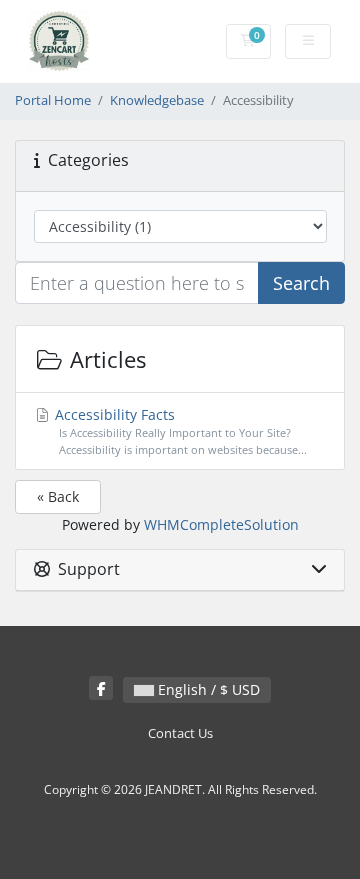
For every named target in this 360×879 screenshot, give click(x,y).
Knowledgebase (157, 100)
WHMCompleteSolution (221, 524)
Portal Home (53, 100)
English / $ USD (207, 689)
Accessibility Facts (179, 431)
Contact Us (180, 733)
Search (301, 283)
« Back (58, 496)
